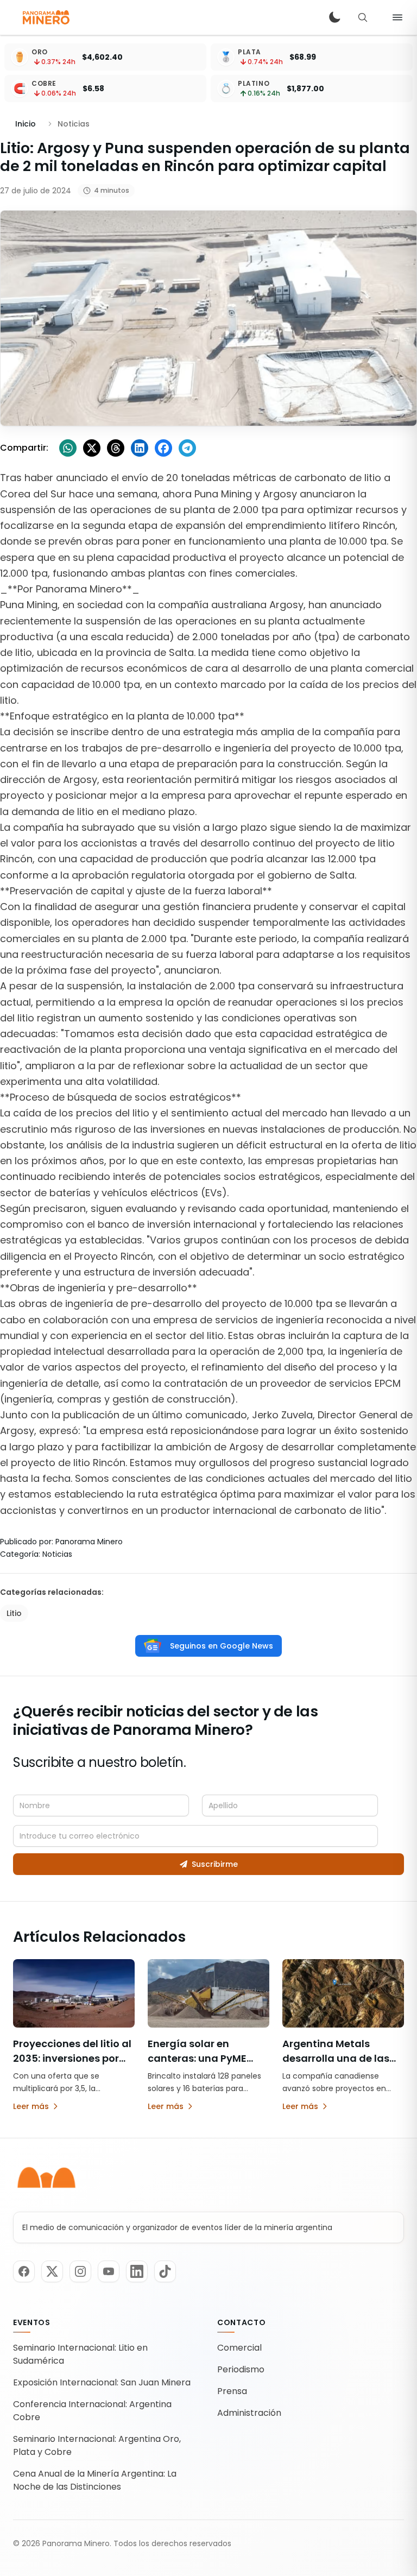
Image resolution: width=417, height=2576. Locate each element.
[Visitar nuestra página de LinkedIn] (137, 2271)
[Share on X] (92, 448)
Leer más (31, 2106)
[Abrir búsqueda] (363, 17)
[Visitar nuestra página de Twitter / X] (52, 2271)
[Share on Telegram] (187, 448)
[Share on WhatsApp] (68, 448)
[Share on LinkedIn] (140, 448)
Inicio (26, 124)
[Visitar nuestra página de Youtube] (109, 2271)
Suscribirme (215, 1864)
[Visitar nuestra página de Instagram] (80, 2271)
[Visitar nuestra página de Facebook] (24, 2271)
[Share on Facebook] (163, 448)
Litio (14, 1613)
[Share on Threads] (116, 448)
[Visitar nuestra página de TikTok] (165, 2271)
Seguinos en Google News (222, 1646)
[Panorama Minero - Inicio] (45, 17)
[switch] (334, 17)
